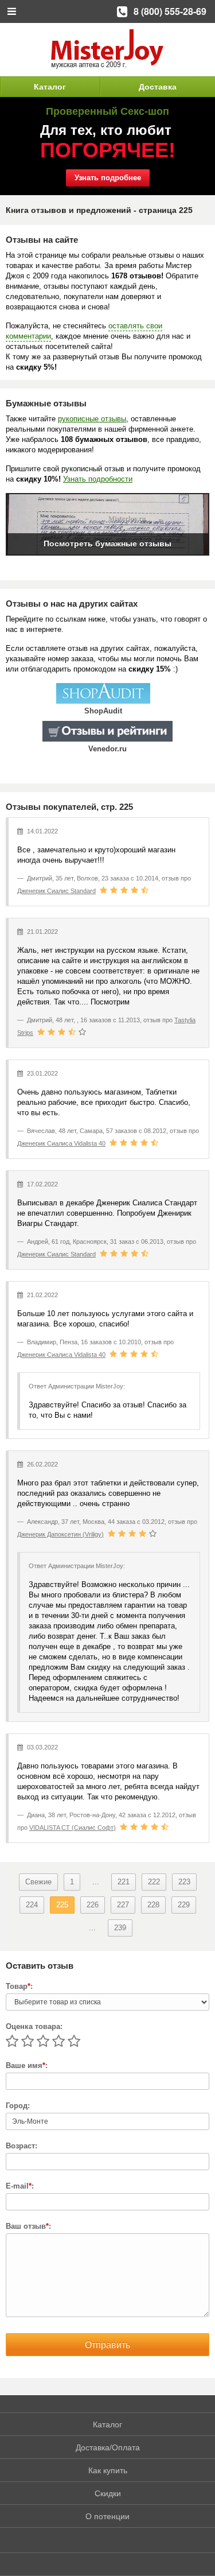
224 (32, 1905)
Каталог (50, 87)
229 (184, 1905)
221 (124, 1882)
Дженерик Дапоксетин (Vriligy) (60, 1534)
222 (154, 1882)
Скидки (108, 2493)
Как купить (108, 2470)
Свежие (38, 1882)
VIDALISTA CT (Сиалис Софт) (73, 1828)
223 (184, 1882)
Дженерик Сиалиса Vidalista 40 (61, 1143)
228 (153, 1905)
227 (123, 1905)
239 (120, 1928)
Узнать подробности (98, 479)
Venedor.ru (107, 749)
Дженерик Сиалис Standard (56, 891)
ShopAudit (103, 711)
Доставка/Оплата (108, 2447)
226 (93, 1905)
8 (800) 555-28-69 (170, 11)
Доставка (158, 87)
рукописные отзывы (92, 419)
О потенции (107, 2516)
